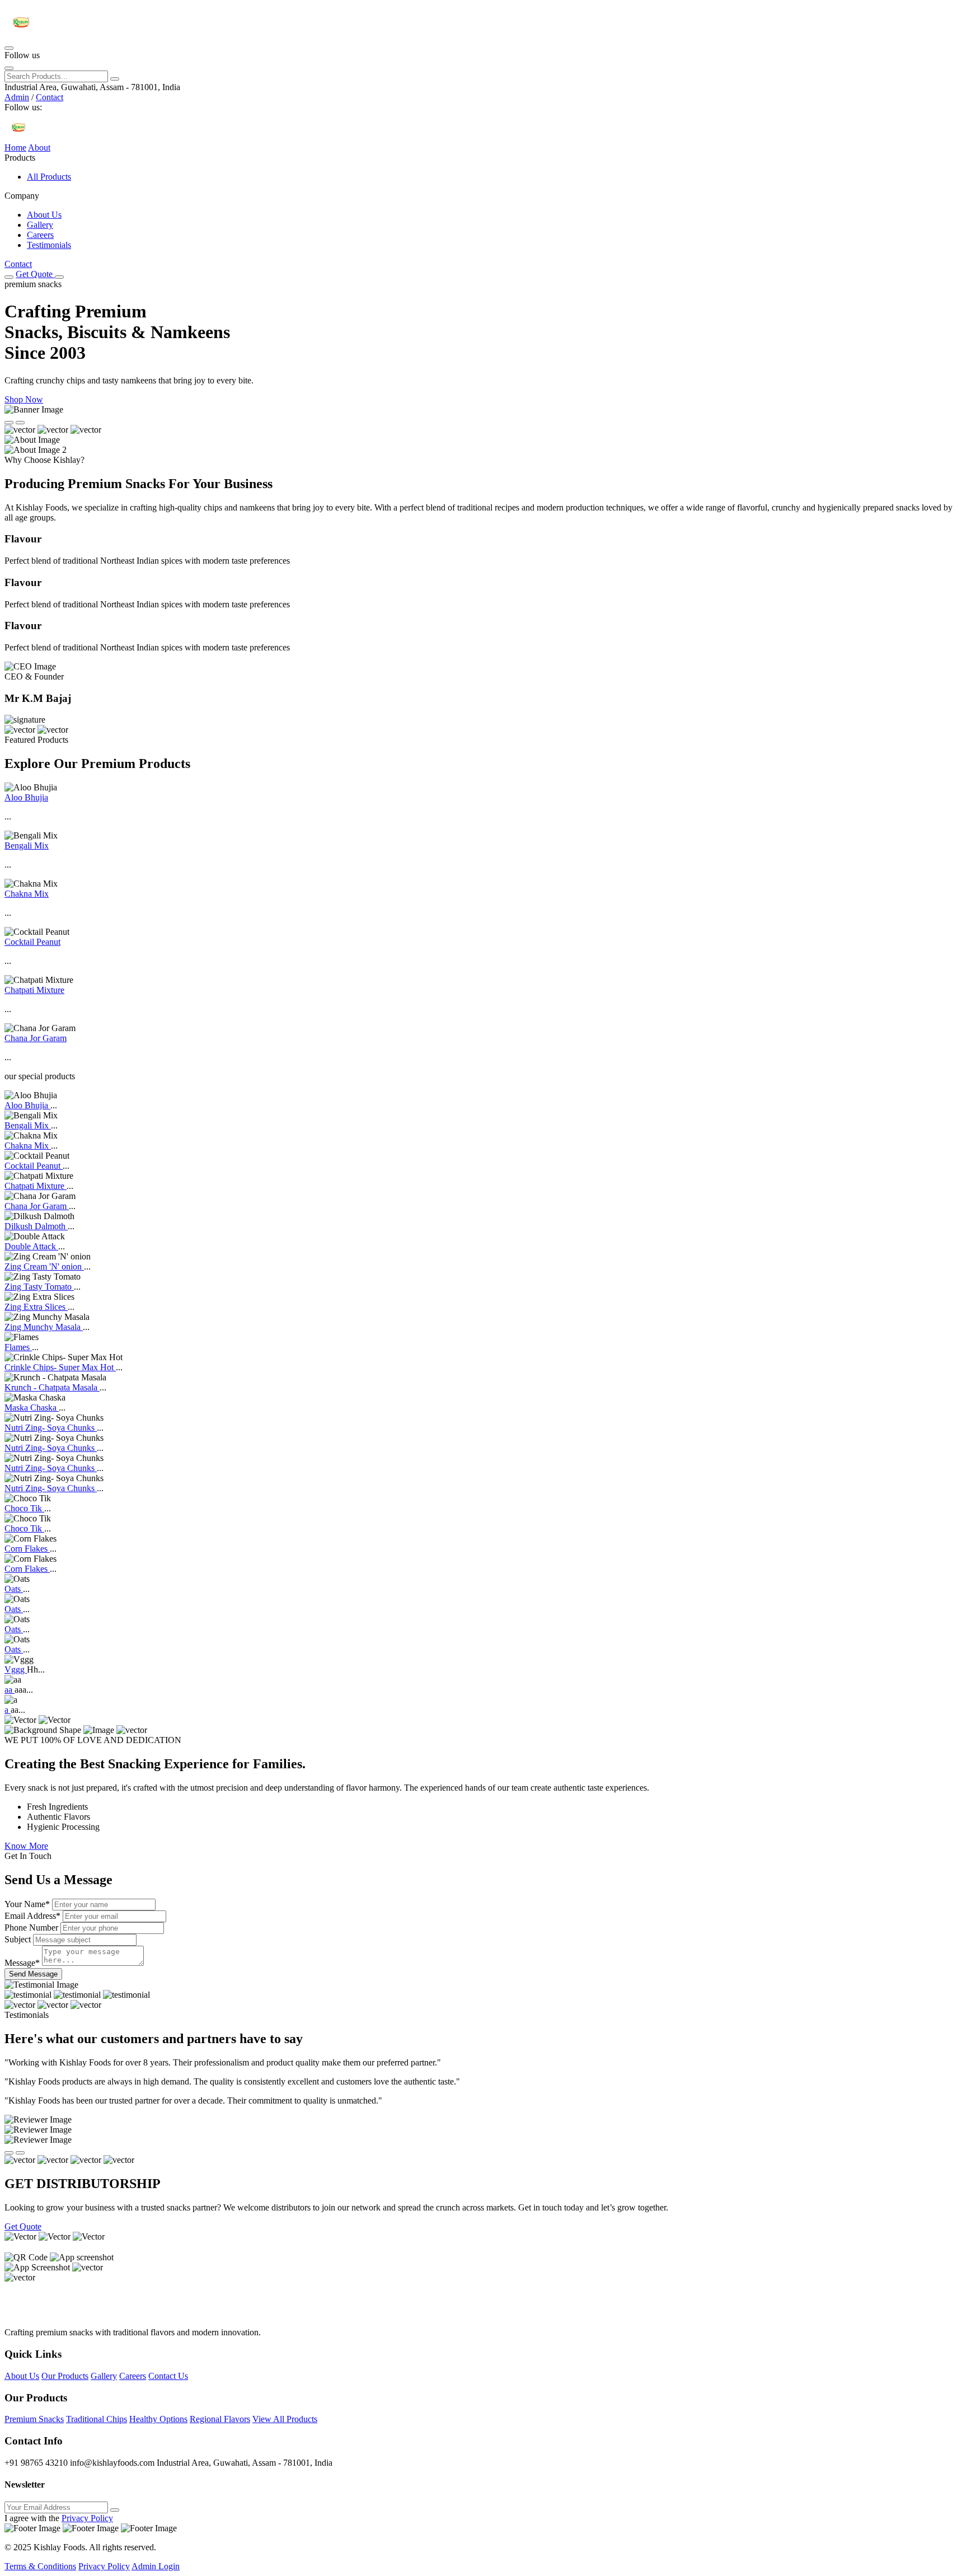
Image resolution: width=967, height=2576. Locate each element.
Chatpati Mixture (34, 990)
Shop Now (24, 399)
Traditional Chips (97, 2419)
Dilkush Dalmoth (36, 1226)
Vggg (16, 1669)
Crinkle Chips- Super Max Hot (60, 1367)
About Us (44, 215)
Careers (40, 235)
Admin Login (156, 2566)
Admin (17, 97)
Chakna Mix (27, 894)
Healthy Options (158, 2419)
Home (15, 147)
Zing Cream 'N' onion (44, 1266)
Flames (18, 1347)
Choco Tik (24, 1508)
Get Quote (35, 274)
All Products (49, 177)
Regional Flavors (220, 2419)
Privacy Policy (87, 2518)
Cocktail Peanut (32, 942)
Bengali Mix (27, 846)
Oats (14, 1589)
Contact (50, 97)
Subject (18, 1939)
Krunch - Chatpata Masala (52, 1387)
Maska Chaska (32, 1408)
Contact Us (168, 2376)
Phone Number (31, 1928)
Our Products (65, 2376)
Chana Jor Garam (36, 1038)
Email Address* (32, 1916)
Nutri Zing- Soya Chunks (51, 1428)
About (39, 147)
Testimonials (49, 245)
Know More (26, 1846)
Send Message (33, 1974)
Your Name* (27, 1904)
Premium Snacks (34, 2419)
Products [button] (20, 158)
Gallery (40, 225)
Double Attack (31, 1246)
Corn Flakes (27, 1549)
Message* (22, 1963)
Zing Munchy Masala (44, 1327)
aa (10, 1690)
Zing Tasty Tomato (39, 1287)
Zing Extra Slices (36, 1307)
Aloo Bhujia (26, 797)
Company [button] (22, 196)
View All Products (285, 2419)
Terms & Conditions (40, 2566)
